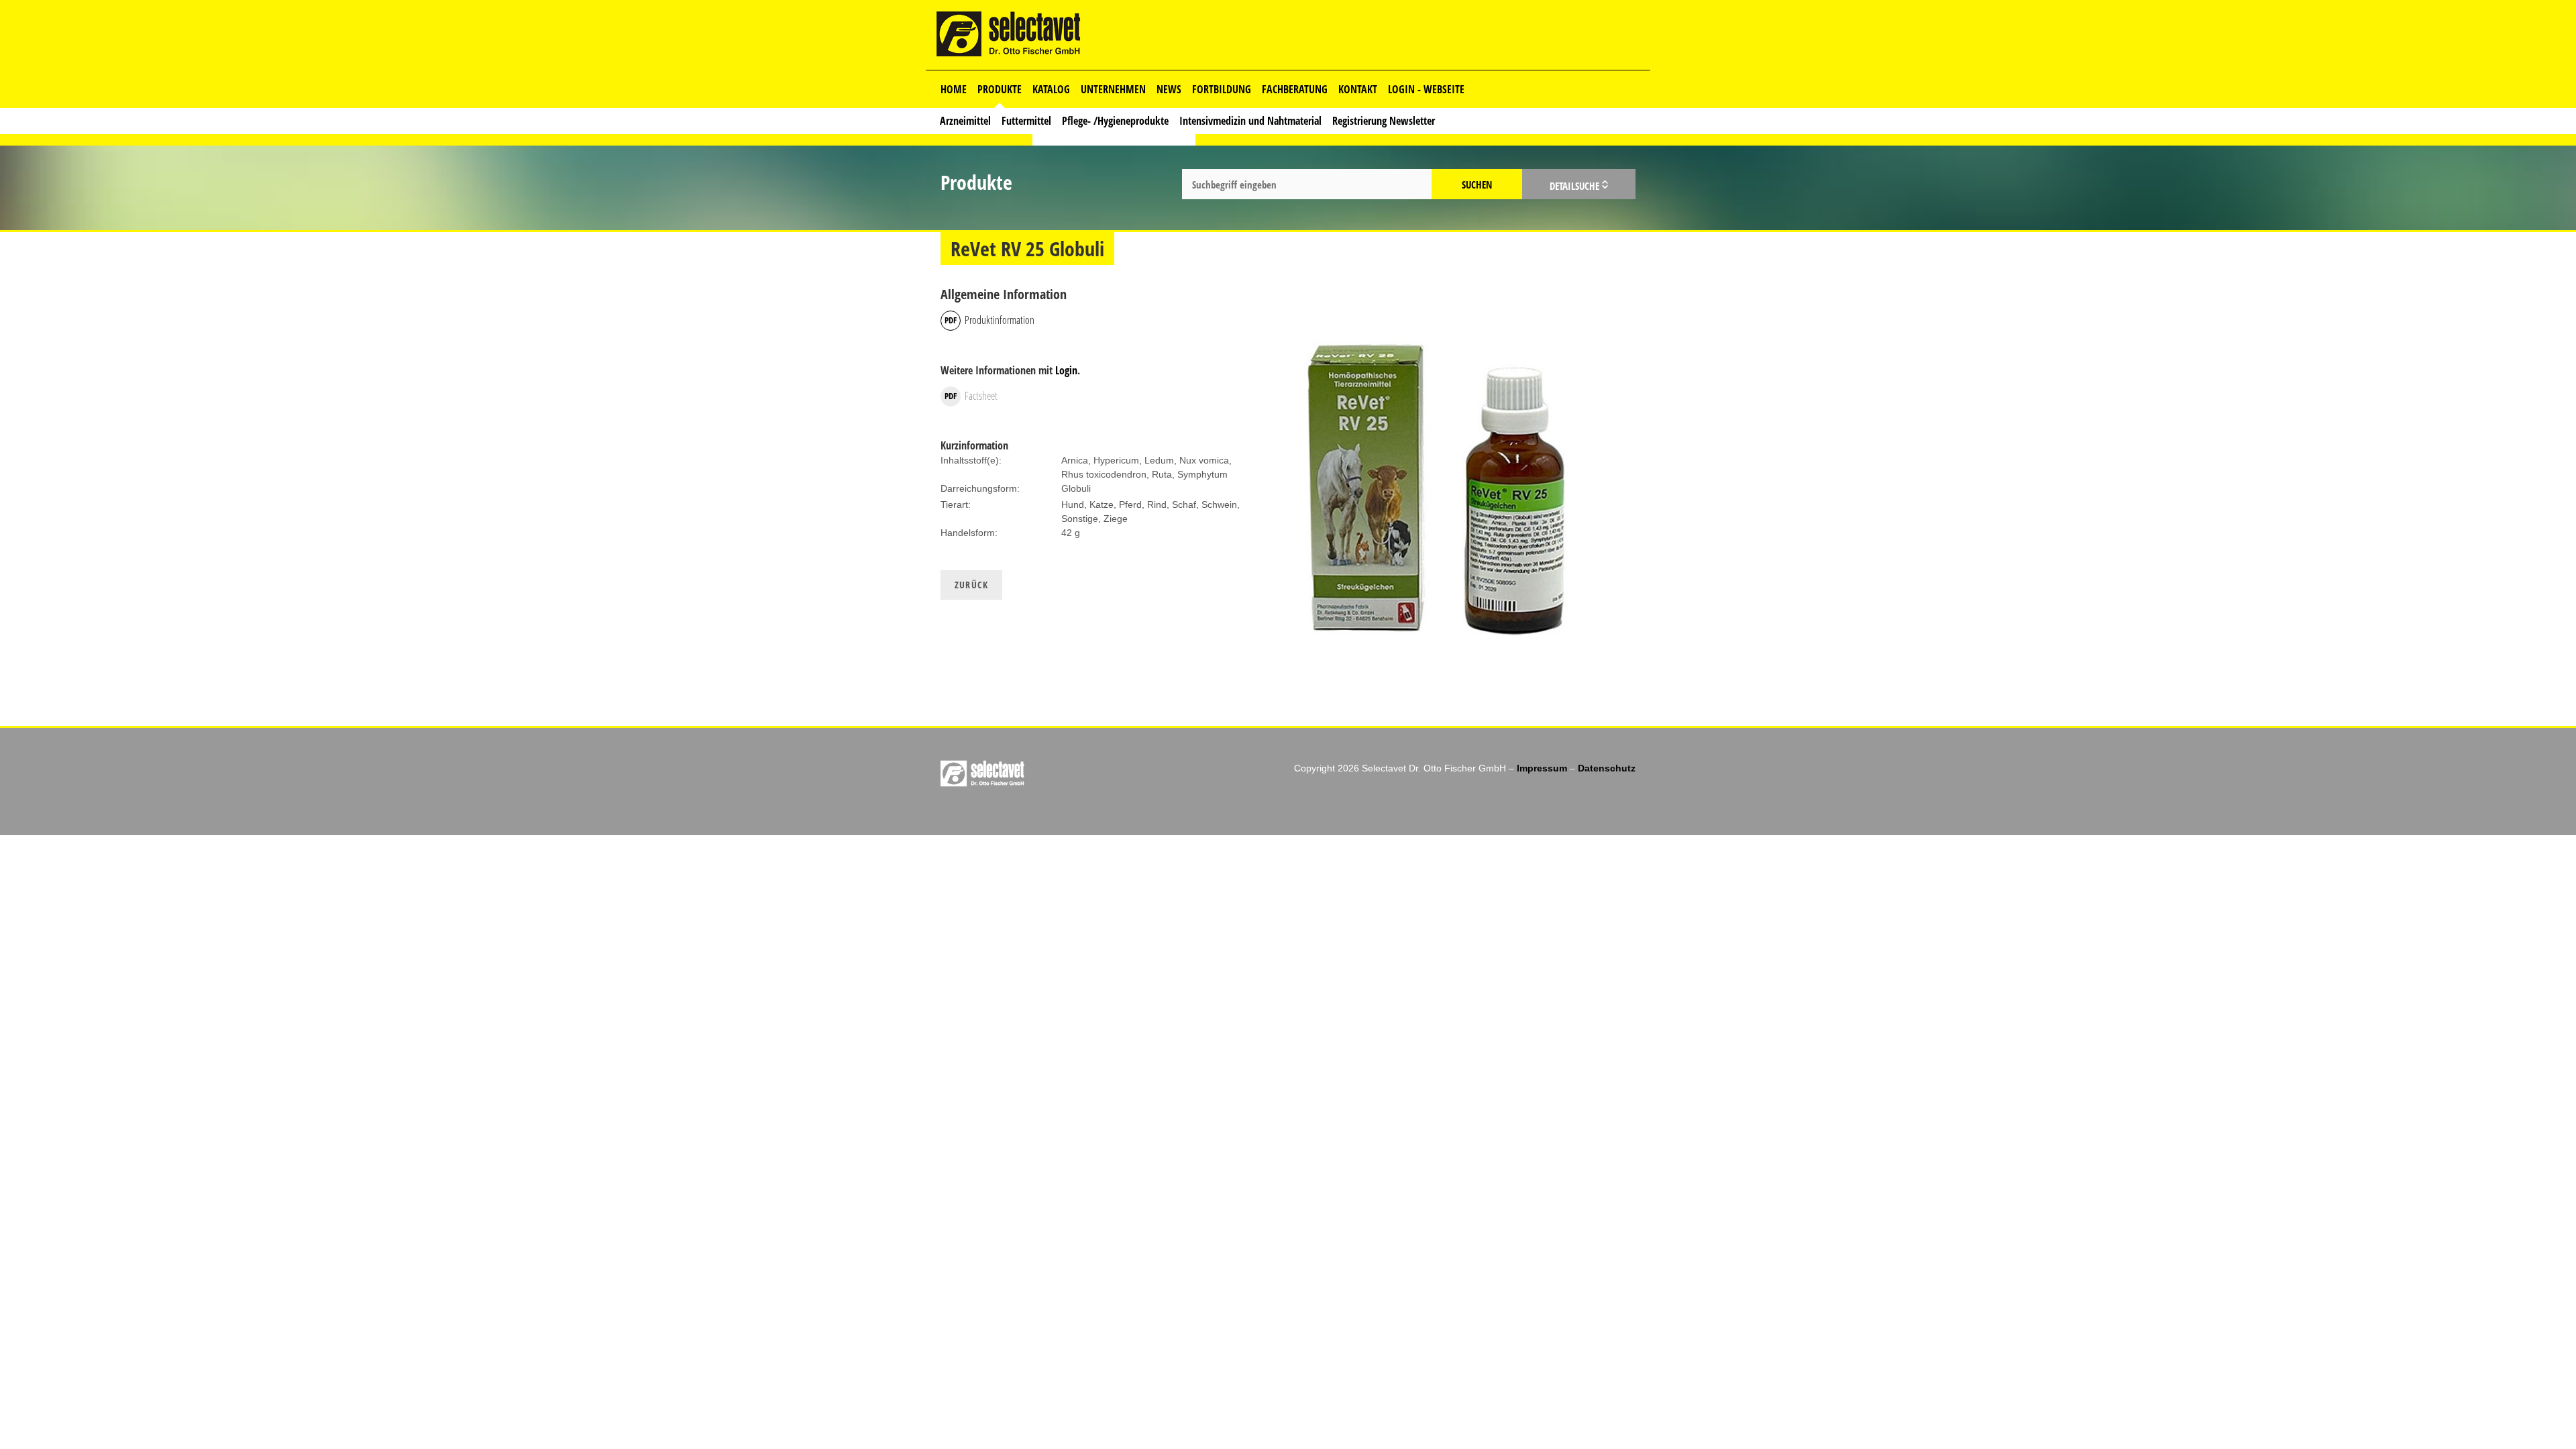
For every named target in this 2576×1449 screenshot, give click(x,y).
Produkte (1000, 89)
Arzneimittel (965, 121)
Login (1066, 370)
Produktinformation (1000, 320)
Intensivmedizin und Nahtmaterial (1250, 121)
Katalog (1051, 89)
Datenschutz (1607, 768)
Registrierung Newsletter (1384, 121)
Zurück (971, 585)
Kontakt (1358, 89)
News (1169, 89)
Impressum (1542, 768)
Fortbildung (1222, 89)
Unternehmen (1113, 89)
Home (954, 89)
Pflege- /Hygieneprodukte (1115, 121)
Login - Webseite (1426, 89)
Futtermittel (1026, 121)
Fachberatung (1295, 89)
